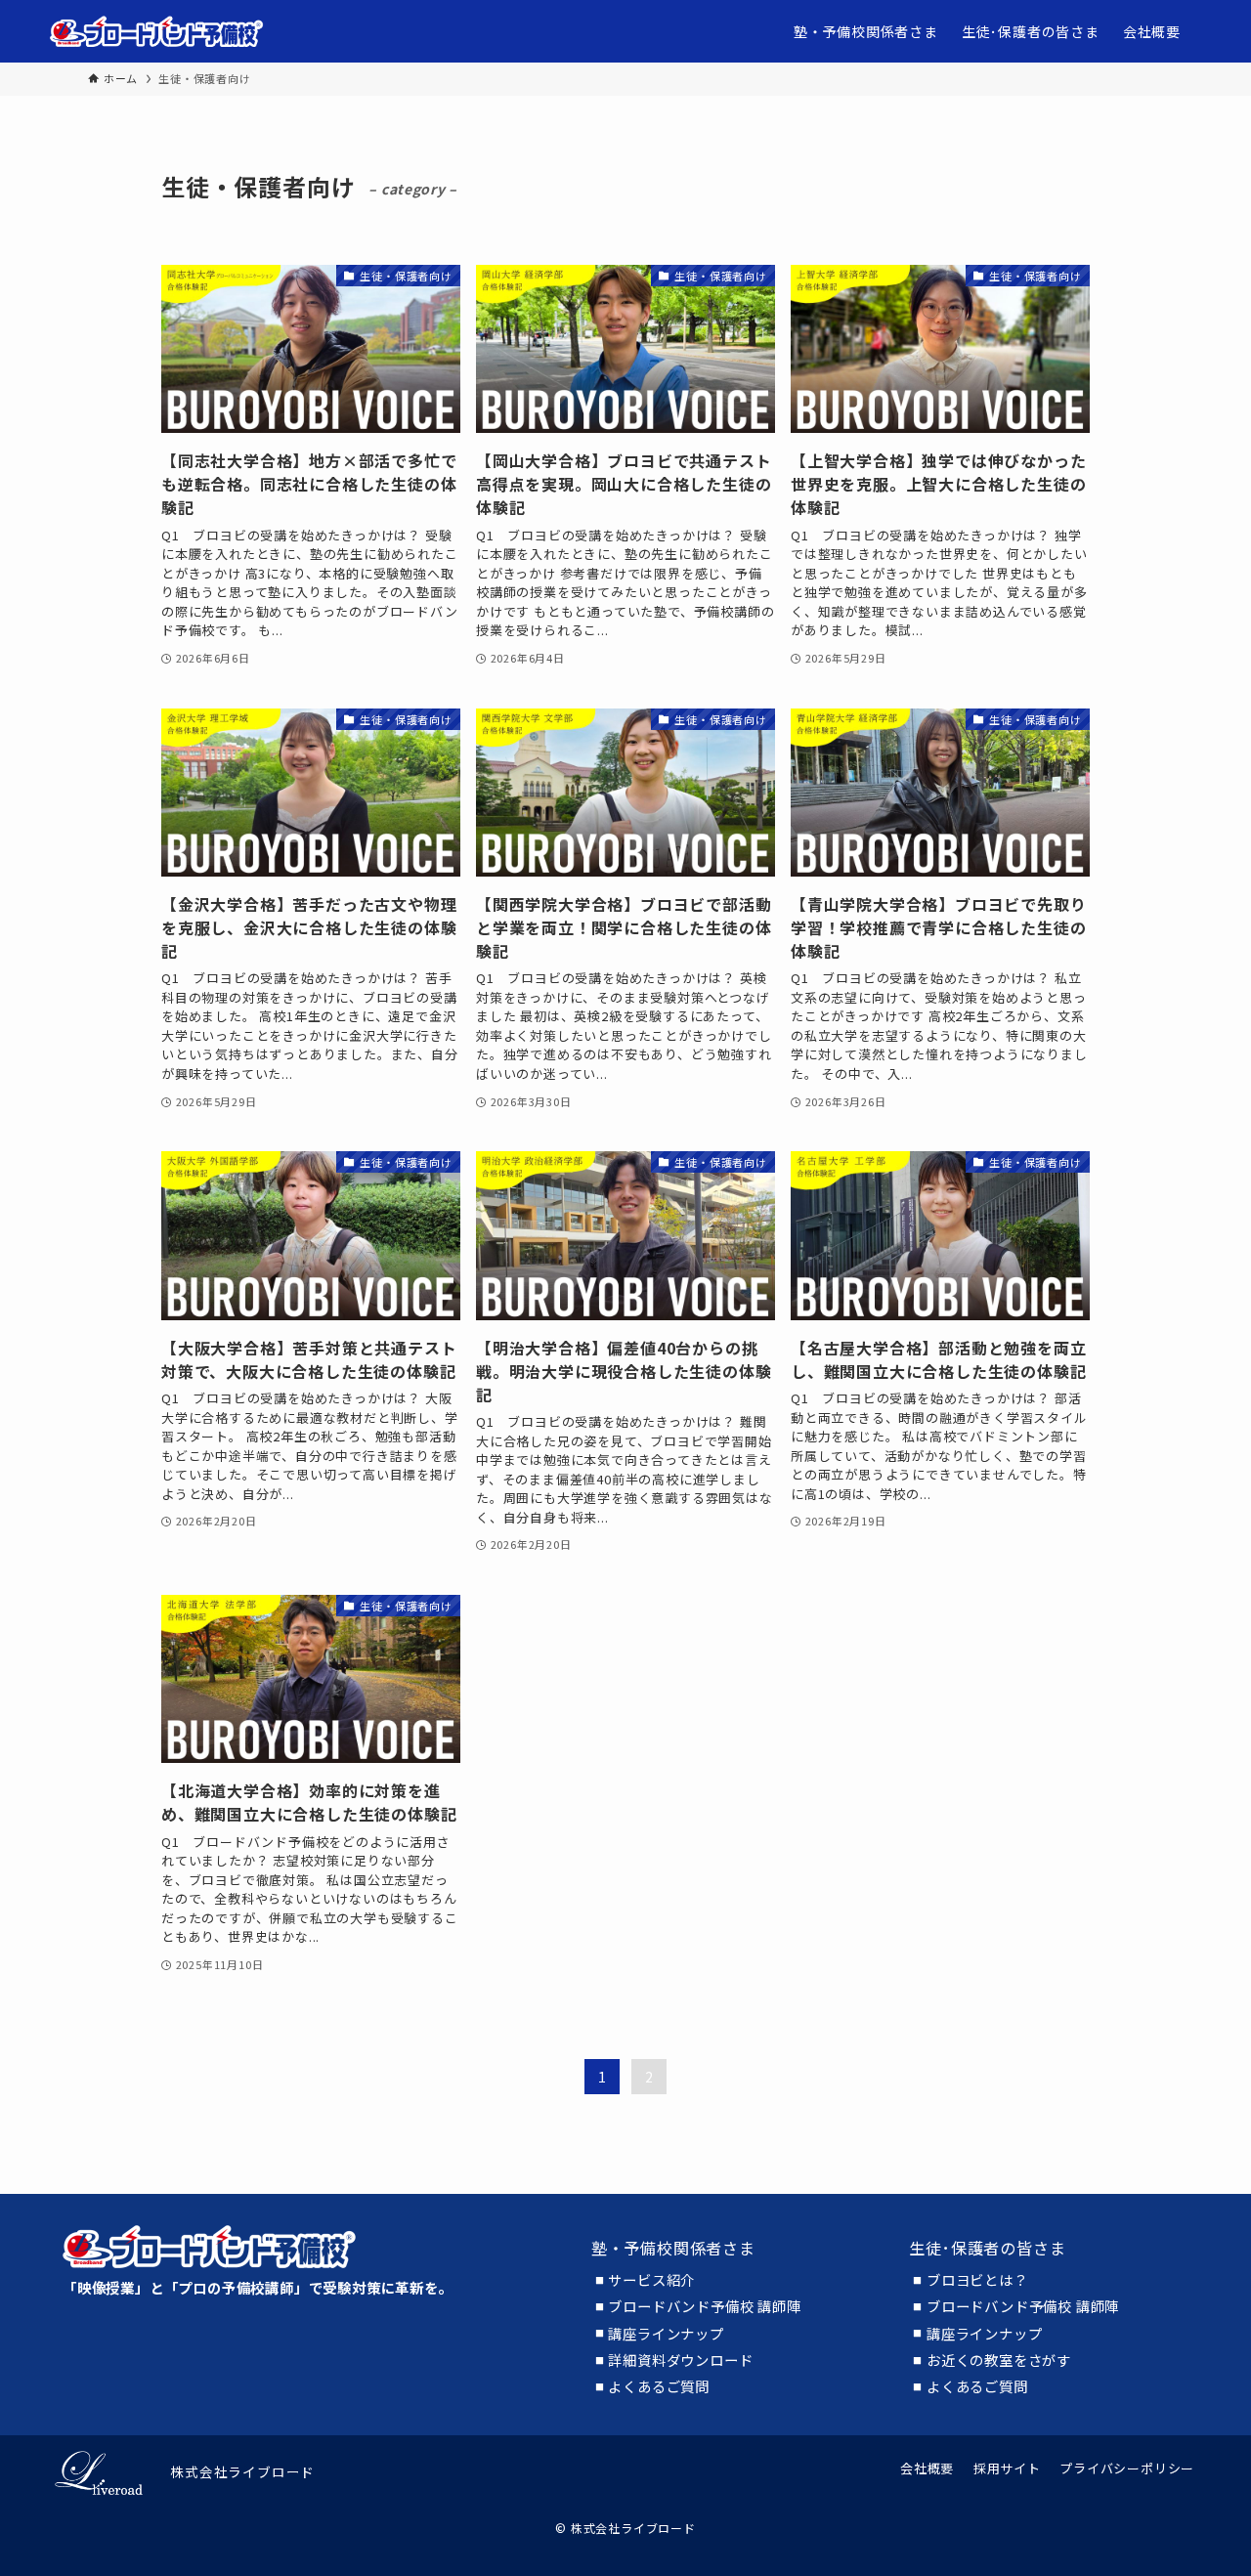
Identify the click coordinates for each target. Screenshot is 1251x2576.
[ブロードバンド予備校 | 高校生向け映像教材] (157, 31)
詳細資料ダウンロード (680, 2360)
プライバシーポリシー (1127, 2468)
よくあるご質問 (659, 2386)
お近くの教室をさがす (999, 2360)
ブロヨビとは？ (977, 2280)
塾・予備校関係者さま (673, 2248)
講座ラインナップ (666, 2334)
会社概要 (927, 2468)
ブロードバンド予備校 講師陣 (704, 2306)
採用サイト (1007, 2468)
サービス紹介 (651, 2280)
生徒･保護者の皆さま (987, 2248)
